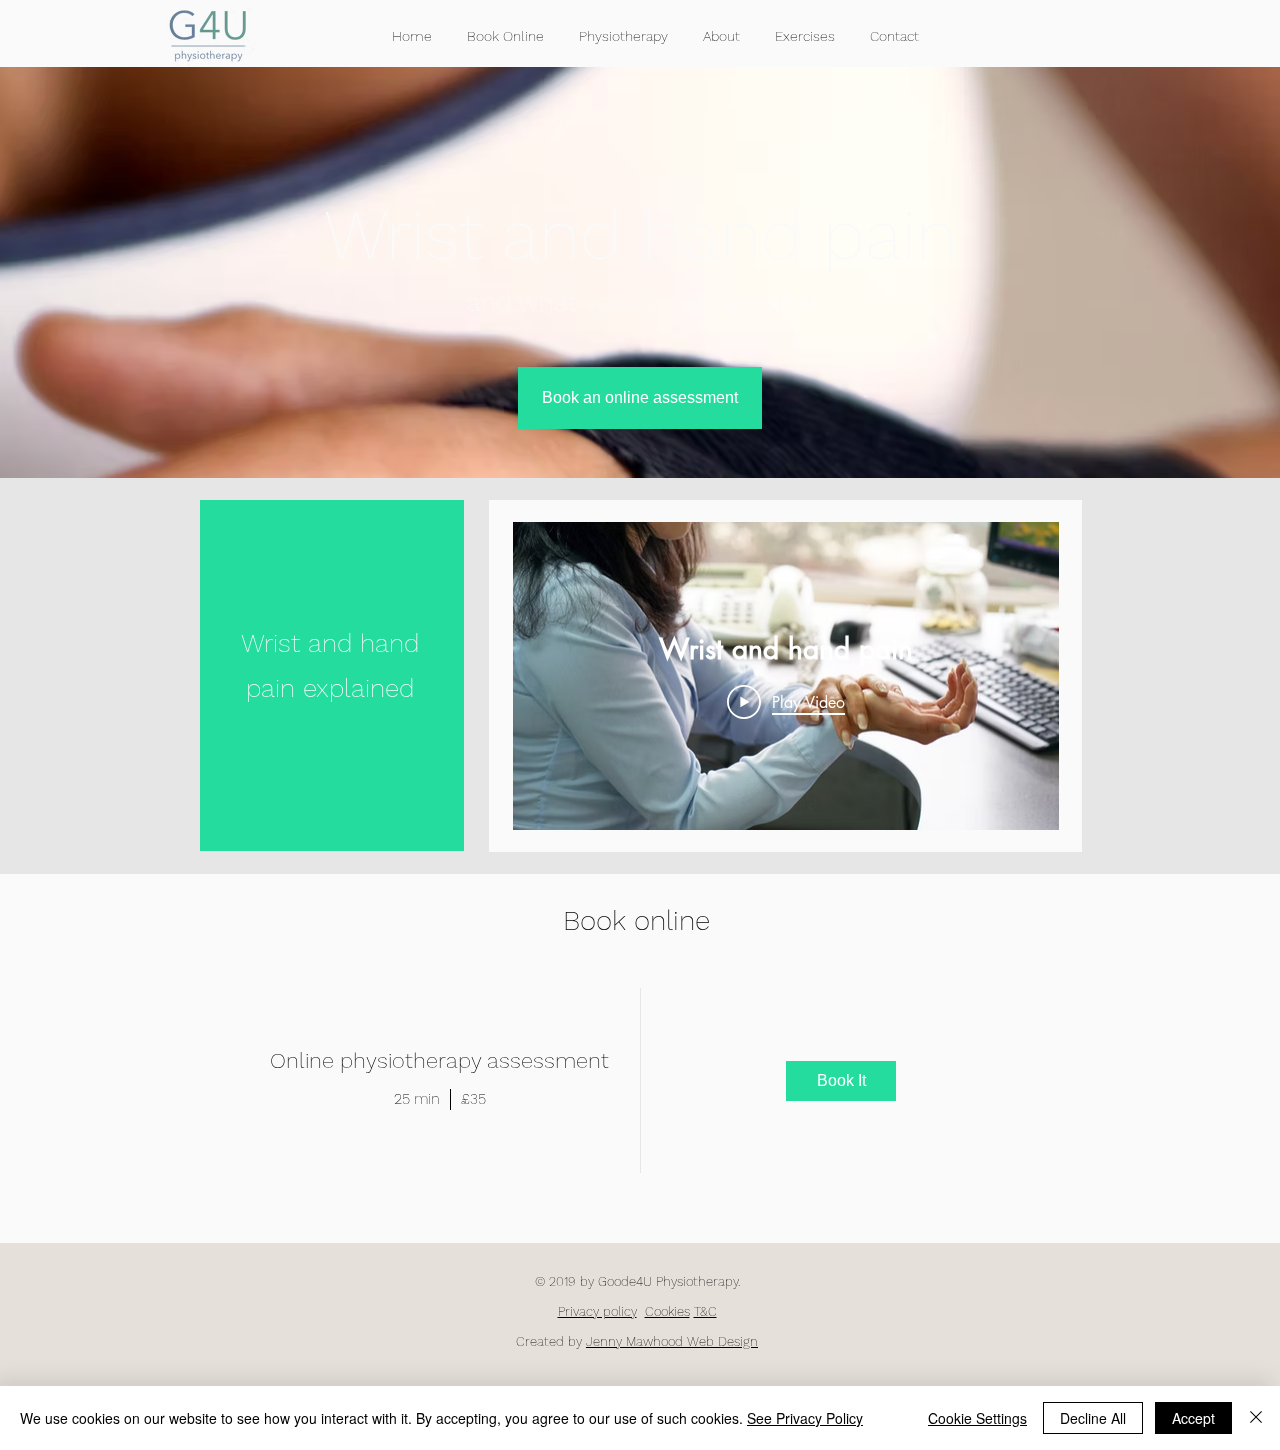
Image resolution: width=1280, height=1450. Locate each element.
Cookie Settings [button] (977, 1418)
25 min (417, 1099)
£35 (473, 1099)
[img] (842, 1081)
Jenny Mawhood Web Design (672, 1341)
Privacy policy (597, 1311)
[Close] (1256, 1418)
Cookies (667, 1311)
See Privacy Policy (805, 1418)
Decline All (1093, 1418)
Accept (1193, 1418)
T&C (705, 1311)
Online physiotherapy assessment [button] (439, 1060)
